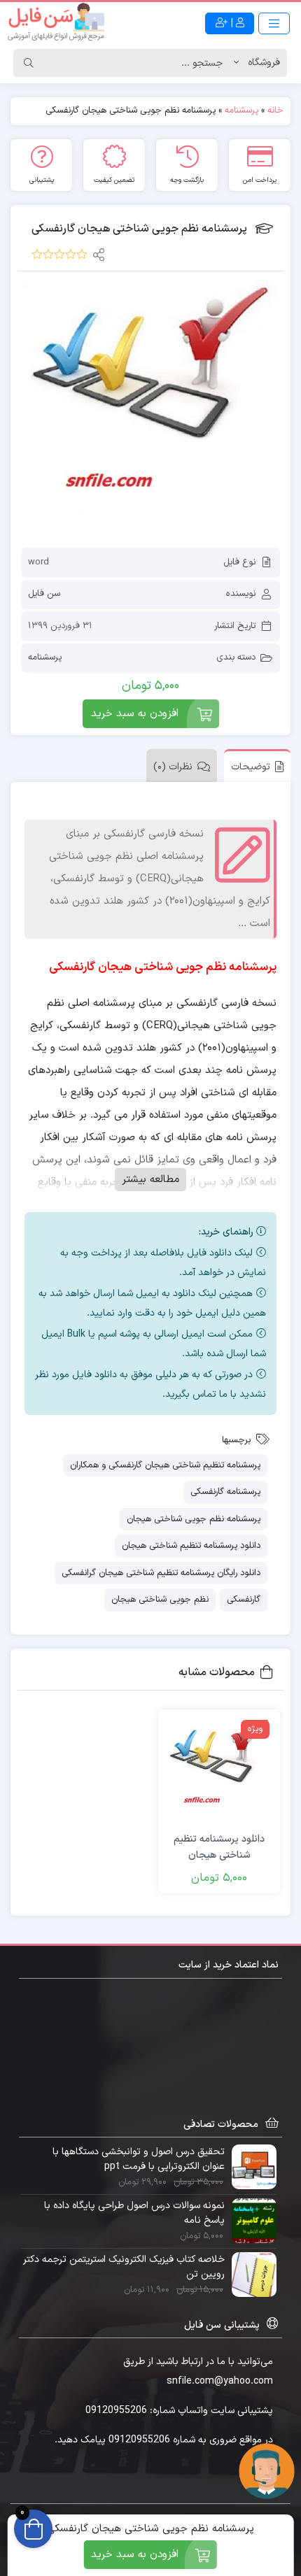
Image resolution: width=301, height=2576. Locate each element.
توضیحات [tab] (251, 767)
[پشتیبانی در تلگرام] (267, 2470)
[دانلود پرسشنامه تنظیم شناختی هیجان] (219, 1770)
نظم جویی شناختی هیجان (160, 1600)
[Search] (29, 63)
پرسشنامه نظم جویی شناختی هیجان (194, 1519)
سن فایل (44, 594)
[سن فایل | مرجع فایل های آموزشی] (56, 23)
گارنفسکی (244, 1600)
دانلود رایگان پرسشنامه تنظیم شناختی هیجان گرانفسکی (161, 1573)
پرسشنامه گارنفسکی (225, 1492)
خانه (275, 111)
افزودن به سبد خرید (135, 714)
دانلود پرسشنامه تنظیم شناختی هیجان (191, 1546)
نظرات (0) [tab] (173, 767)
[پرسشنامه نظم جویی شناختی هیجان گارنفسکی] (150, 409)
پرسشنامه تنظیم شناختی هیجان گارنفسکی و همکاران (165, 1465)
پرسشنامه (241, 111)
